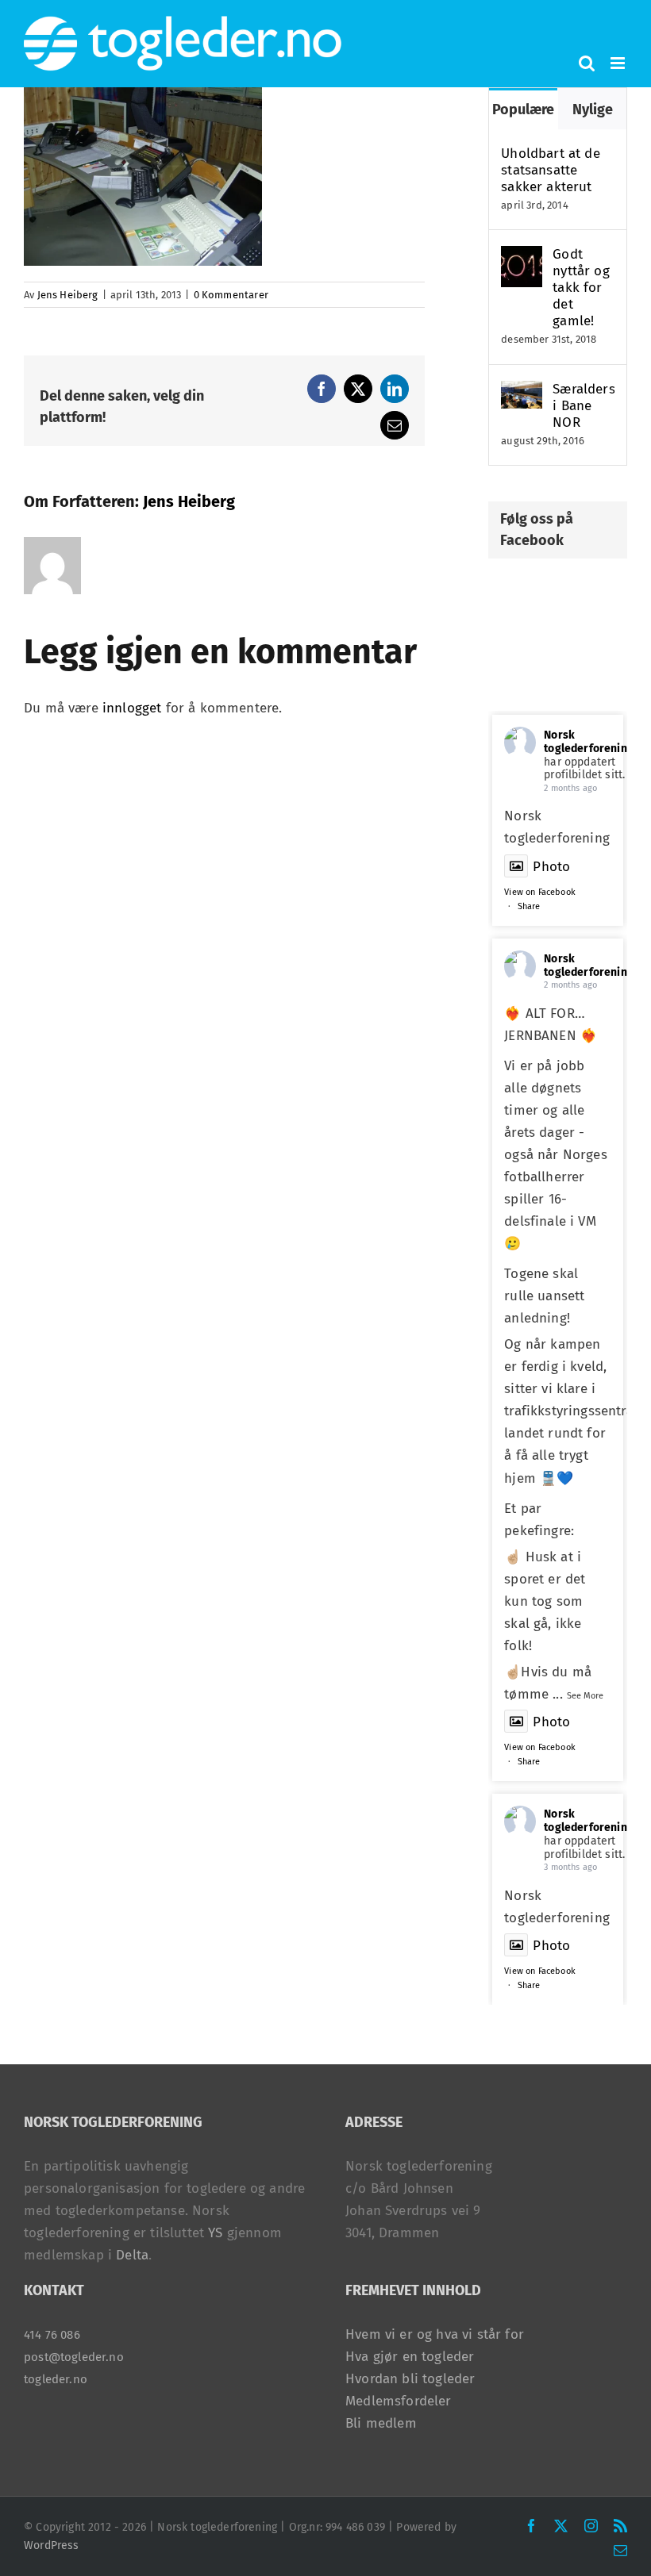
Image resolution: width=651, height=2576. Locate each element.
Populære (523, 109)
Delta (132, 2255)
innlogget (132, 708)
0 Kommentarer (231, 295)
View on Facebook (540, 892)
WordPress (52, 2545)
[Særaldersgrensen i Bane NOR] (522, 392)
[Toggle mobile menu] (619, 63)
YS (215, 2233)
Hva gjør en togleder (410, 2357)
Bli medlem (381, 2423)
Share (529, 906)
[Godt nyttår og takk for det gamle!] (522, 257)
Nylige (593, 109)
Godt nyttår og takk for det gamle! (581, 288)
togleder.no (56, 2379)
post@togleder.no (74, 2357)
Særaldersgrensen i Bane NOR (584, 406)
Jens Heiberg (68, 295)
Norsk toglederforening (589, 742)
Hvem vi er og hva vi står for (435, 2334)
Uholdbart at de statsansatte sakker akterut (551, 170)
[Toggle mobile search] (587, 63)
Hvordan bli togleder (410, 2379)
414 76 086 (52, 2335)
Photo (551, 867)
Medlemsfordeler (399, 2401)
